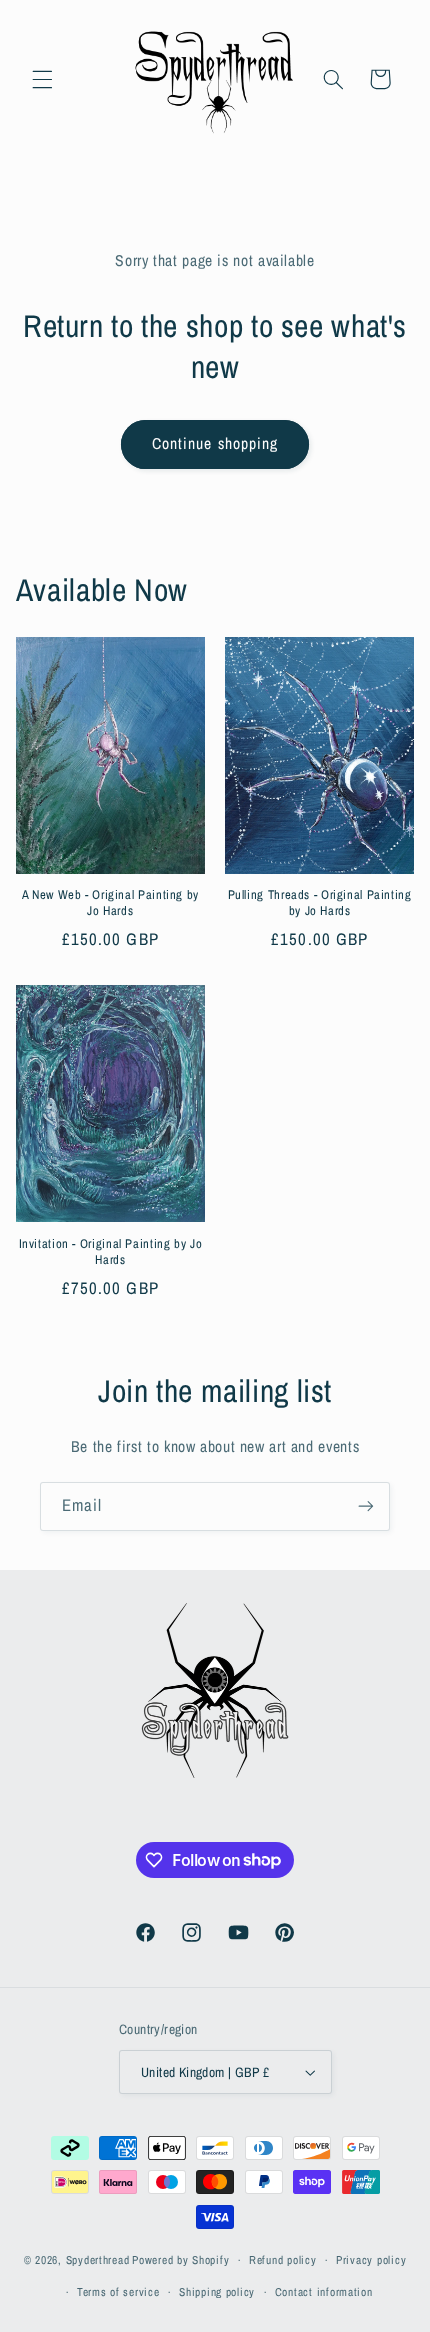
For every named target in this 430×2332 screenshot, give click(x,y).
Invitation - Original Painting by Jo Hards (111, 1252)
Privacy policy (371, 2260)
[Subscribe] (366, 1506)
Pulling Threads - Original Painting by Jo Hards (320, 903)
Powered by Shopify (180, 2260)
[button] (42, 79)
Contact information (324, 2292)
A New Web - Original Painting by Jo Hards (110, 903)
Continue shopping (215, 443)
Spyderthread (98, 2260)
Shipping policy (217, 2292)
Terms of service (118, 2292)
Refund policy (283, 2260)
